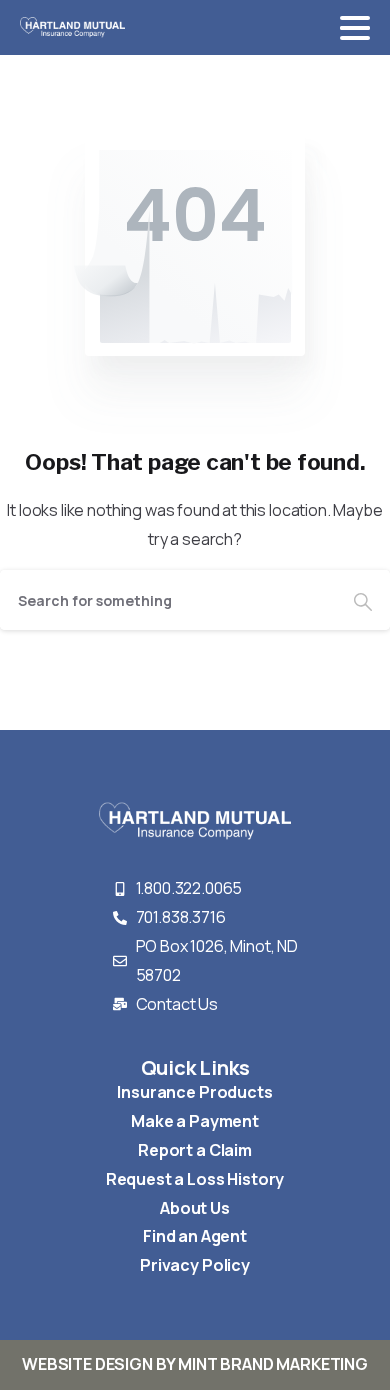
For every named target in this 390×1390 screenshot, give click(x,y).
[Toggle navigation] (355, 28)
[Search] (363, 600)
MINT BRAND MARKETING (273, 1364)
